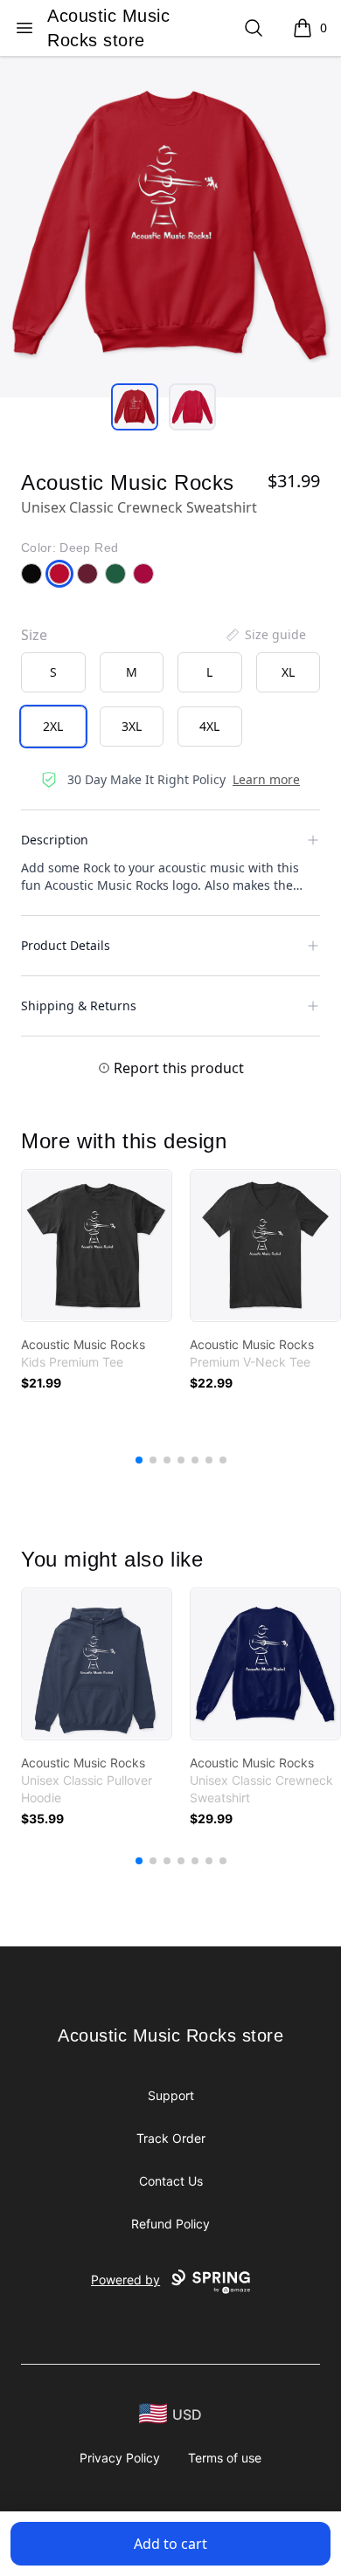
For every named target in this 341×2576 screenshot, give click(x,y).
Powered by (125, 2280)
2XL (53, 726)
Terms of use (225, 2458)
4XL (209, 726)
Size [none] (34, 635)
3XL (132, 726)
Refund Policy (170, 2224)
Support (171, 2095)
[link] (97, 1246)
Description (55, 840)
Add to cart (170, 2544)
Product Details (66, 945)
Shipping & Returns (79, 1006)
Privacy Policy (120, 2458)
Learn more (266, 779)
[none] (265, 635)
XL (288, 672)
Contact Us (171, 2181)
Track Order (171, 2138)
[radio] (53, 672)
